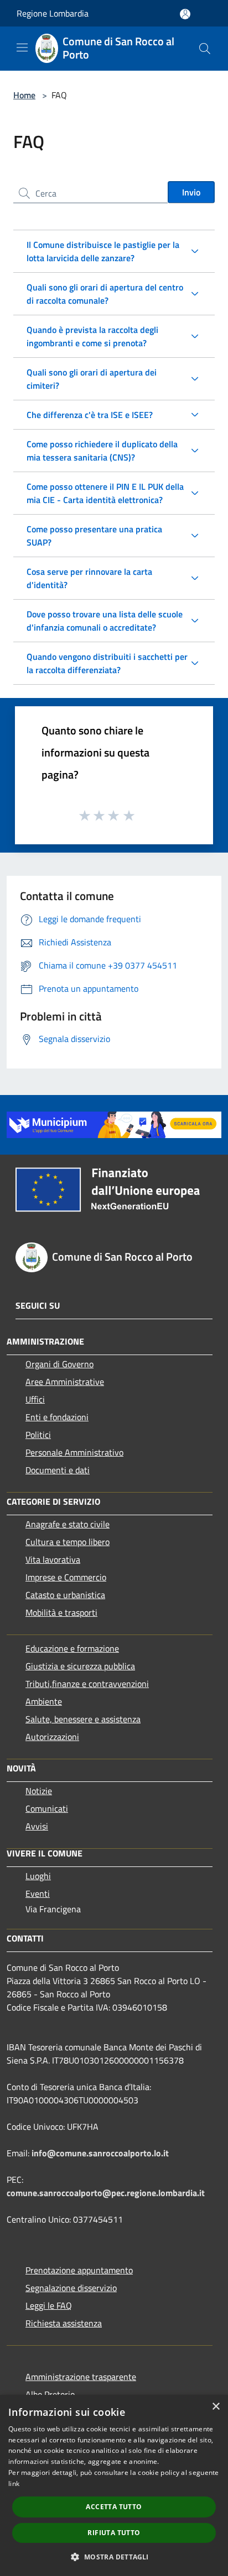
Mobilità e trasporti (61, 1612)
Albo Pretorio (50, 2394)
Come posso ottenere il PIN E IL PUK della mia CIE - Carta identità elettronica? (105, 493)
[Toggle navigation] (22, 47)
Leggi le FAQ (49, 2305)
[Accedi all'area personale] (185, 14)
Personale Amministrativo (74, 1452)
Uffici (35, 1399)
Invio (191, 192)
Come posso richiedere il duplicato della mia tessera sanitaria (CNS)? (102, 451)
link (14, 2484)
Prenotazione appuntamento (79, 2270)
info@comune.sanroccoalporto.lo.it (100, 2153)
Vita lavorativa (53, 1559)
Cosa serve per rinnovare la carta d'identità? (89, 578)
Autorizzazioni (52, 1737)
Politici (38, 1435)
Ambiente (44, 1701)
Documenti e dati (58, 1470)
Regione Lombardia (53, 13)
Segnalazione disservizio (71, 2288)
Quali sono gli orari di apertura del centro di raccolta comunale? (105, 294)
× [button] (216, 2407)
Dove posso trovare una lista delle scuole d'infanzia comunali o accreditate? (105, 621)
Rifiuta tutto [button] (114, 2533)
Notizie (39, 1791)
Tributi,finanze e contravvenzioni (87, 1684)
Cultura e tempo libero (68, 1542)
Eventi (38, 1893)
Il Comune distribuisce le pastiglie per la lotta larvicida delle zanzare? (103, 251)
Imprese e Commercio (66, 1577)
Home (24, 95)
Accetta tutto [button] (114, 2507)
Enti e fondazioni (57, 1417)
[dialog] (114, 2485)
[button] (114, 2557)
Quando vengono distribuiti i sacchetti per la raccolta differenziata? (107, 663)
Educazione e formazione (72, 1648)
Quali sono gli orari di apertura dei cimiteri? (92, 379)
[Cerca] (205, 49)
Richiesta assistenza (64, 2323)
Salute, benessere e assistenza (83, 1719)
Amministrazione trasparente (81, 2377)
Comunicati (47, 1808)
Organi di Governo (59, 1364)
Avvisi (37, 1826)
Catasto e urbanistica (65, 1595)
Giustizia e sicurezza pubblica (80, 1666)
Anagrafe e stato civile (68, 1524)
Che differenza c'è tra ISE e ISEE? (90, 415)
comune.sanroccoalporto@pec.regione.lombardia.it (106, 2193)
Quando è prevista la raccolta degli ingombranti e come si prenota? (92, 336)
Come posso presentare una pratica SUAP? (94, 536)
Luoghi (38, 1876)
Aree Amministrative (65, 1382)
